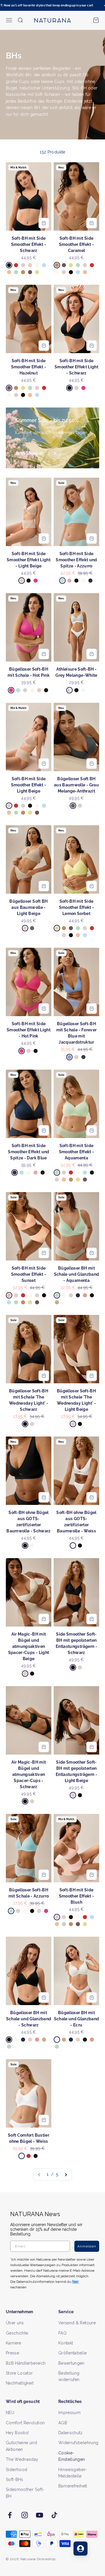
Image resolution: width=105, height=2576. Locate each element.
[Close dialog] (100, 1261)
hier (83, 1313)
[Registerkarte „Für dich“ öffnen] (80, 2549)
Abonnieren (77, 1296)
